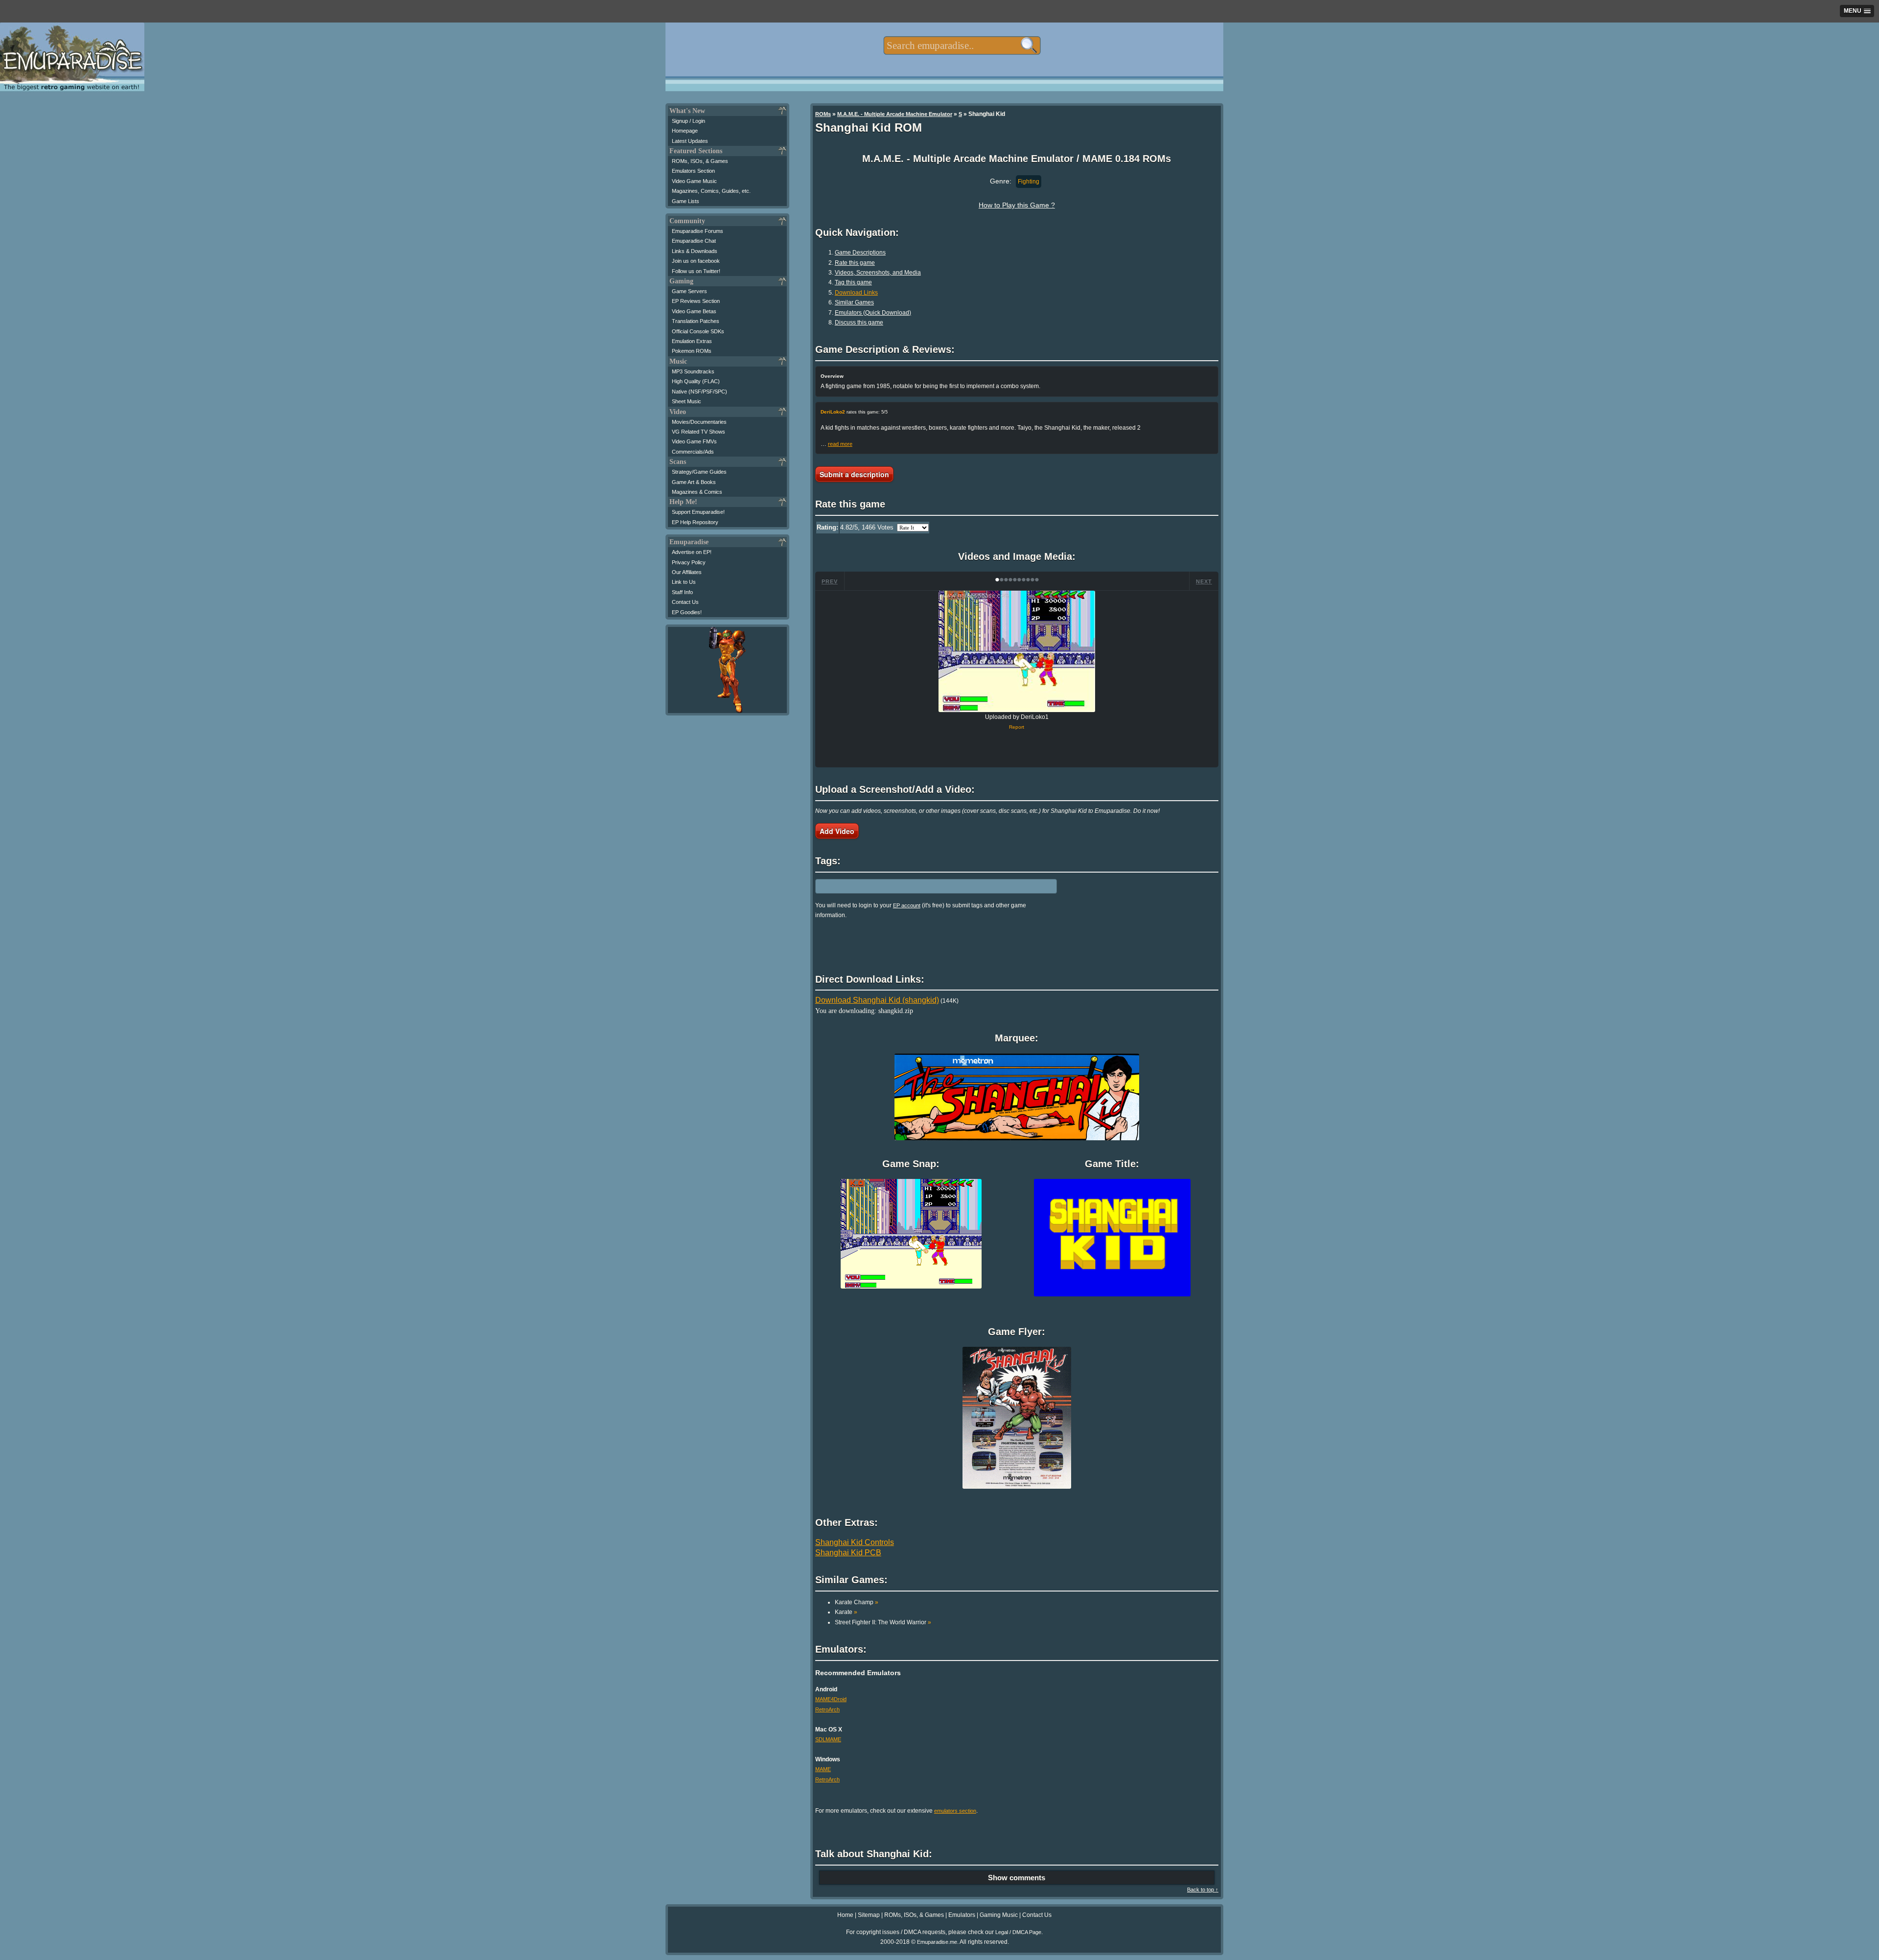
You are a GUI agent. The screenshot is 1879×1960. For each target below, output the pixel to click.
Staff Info (682, 592)
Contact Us (685, 602)
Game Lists (686, 201)
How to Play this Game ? (1017, 205)
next (1204, 581)
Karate (846, 1612)
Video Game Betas (694, 311)
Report (1017, 727)
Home (845, 1915)
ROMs (823, 114)
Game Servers (689, 291)
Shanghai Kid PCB (848, 1553)
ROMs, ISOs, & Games (700, 161)
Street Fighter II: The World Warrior (883, 1622)
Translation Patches (696, 321)
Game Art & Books (694, 482)
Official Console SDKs (698, 331)
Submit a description (854, 474)
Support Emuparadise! (698, 512)
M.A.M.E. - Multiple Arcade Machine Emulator (895, 114)
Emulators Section (693, 171)
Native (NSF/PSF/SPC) (699, 392)
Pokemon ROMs (692, 351)
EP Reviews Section (696, 301)
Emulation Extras (692, 341)
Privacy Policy (689, 562)
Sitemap (869, 1915)
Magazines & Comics (697, 492)
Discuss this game (859, 323)
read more (840, 444)
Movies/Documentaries (699, 422)
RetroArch (827, 1709)
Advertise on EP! (692, 552)
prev (830, 581)
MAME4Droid (831, 1699)
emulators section (955, 1811)
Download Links (856, 293)
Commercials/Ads (693, 452)
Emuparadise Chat (694, 241)
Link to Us (684, 582)
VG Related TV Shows (699, 432)
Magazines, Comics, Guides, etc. (711, 191)
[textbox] (962, 46)
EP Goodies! (687, 612)
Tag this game (853, 282)
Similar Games (854, 302)
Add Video (837, 831)
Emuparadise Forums (698, 231)
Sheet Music (687, 401)
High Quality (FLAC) (696, 381)
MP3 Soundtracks (693, 371)
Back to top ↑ (1203, 1890)
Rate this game (855, 263)
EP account (907, 905)
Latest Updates (690, 141)
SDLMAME (828, 1739)
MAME (823, 1769)
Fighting (1029, 182)
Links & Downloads (695, 251)
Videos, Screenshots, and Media (878, 273)
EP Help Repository (695, 522)
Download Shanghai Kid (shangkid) (877, 1000)
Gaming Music (999, 1915)
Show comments (1017, 1878)
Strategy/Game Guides (699, 472)
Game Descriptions (860, 253)
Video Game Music (694, 181)
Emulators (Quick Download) (873, 313)
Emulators (962, 1915)
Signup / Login (688, 121)
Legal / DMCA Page (1018, 1932)
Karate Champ (857, 1602)
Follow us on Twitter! (696, 271)
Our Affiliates (687, 572)
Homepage (685, 131)
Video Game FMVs (694, 441)
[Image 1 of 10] (1017, 651)
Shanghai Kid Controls (855, 1542)
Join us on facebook (696, 261)
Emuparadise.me (937, 1942)
